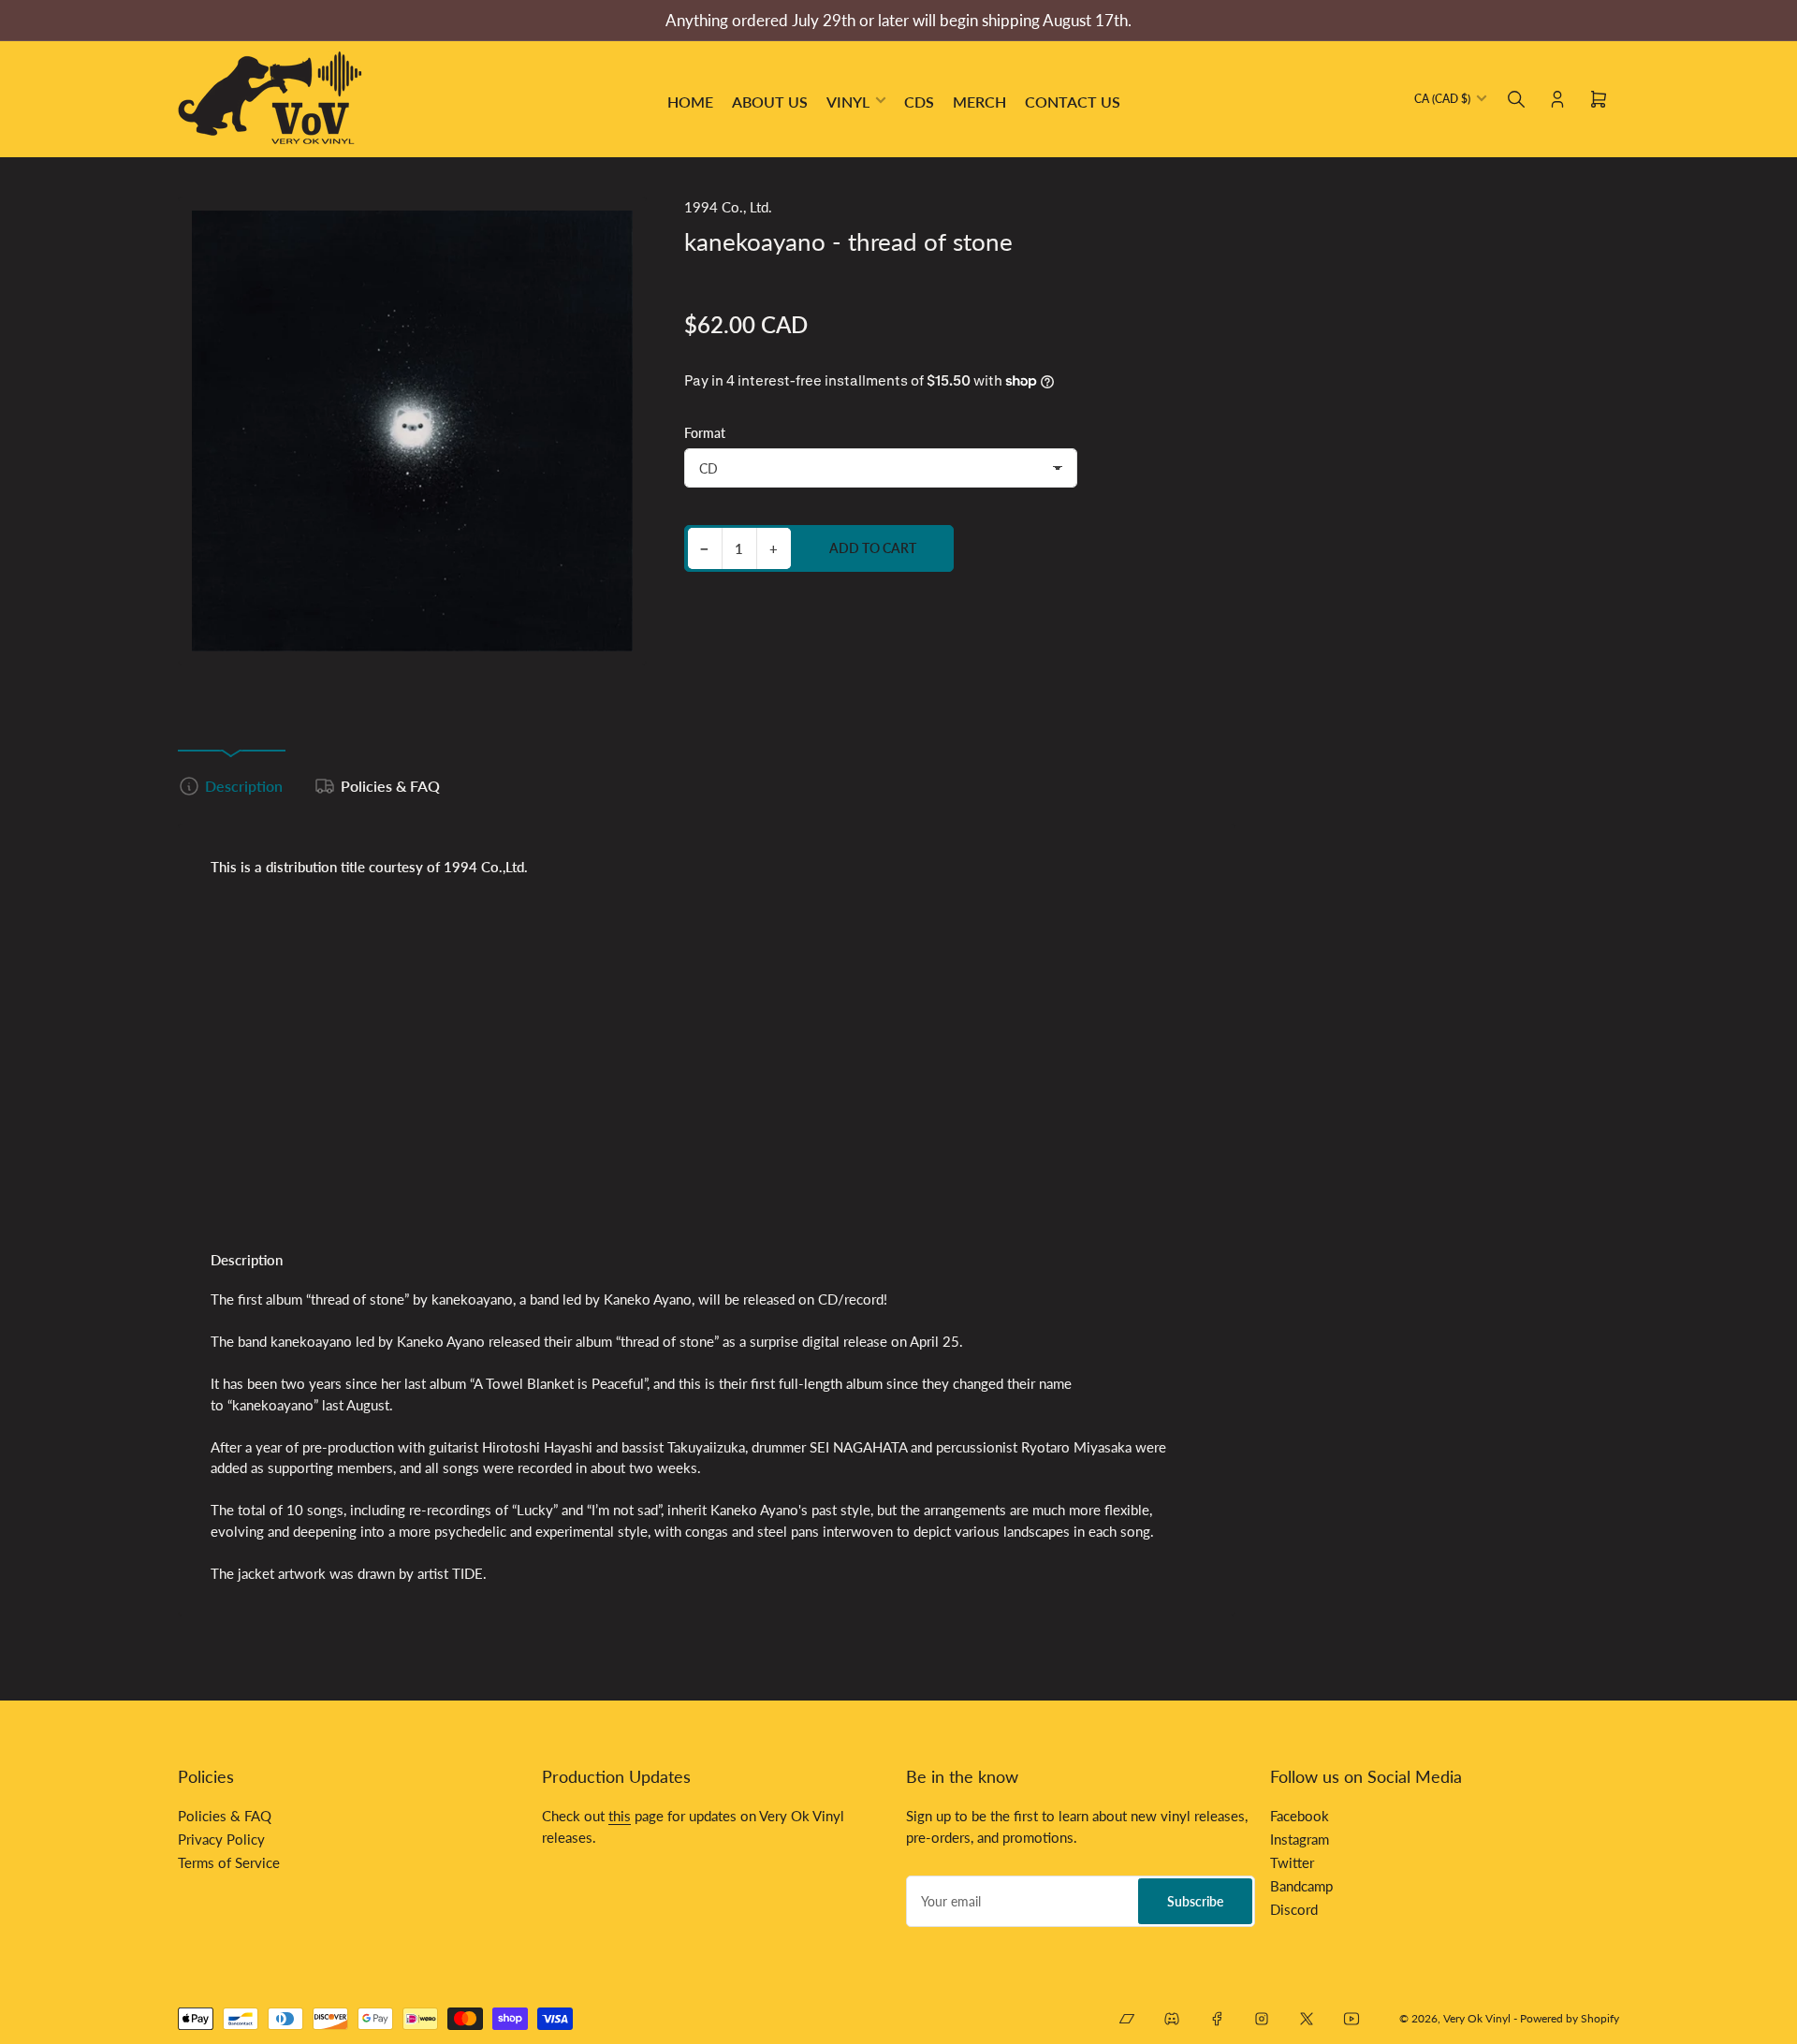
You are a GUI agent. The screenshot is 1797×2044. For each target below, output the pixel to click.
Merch (979, 102)
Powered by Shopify (1570, 2018)
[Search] (1516, 99)
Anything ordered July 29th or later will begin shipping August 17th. (898, 20)
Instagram (1300, 1839)
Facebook (1300, 1816)
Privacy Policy (221, 1839)
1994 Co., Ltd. (728, 207)
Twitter (1292, 1862)
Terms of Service (229, 1862)
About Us (770, 102)
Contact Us (1073, 102)
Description (244, 786)
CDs (919, 102)
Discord (1294, 1909)
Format (705, 433)
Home (690, 102)
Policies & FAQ (390, 786)
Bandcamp (1301, 1886)
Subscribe (1195, 1901)
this (620, 1816)
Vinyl (848, 102)
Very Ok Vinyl (1477, 2018)
